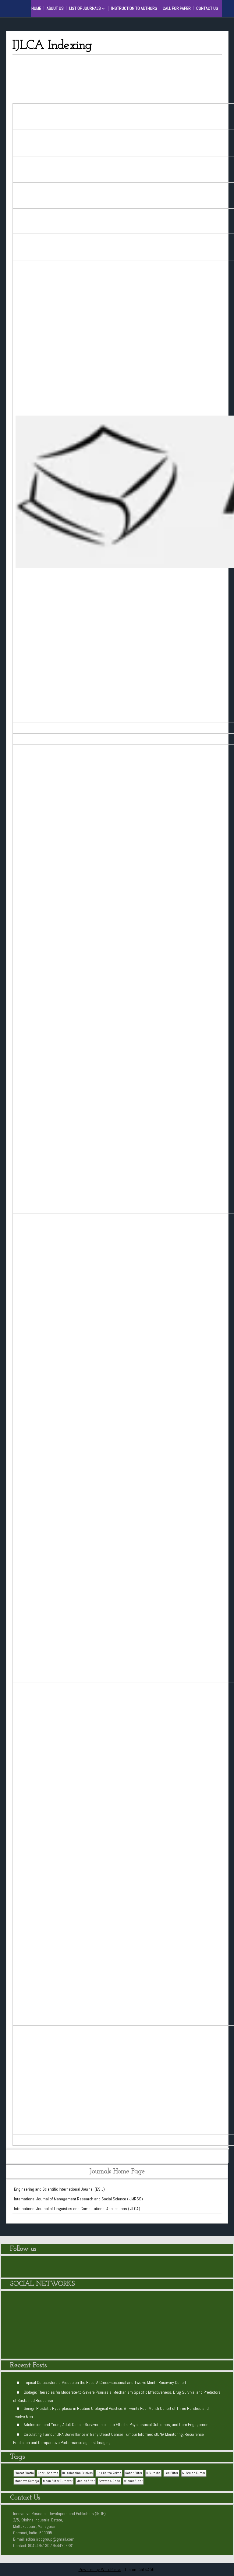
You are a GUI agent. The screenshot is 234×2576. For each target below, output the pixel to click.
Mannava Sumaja (27, 2481)
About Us (55, 8)
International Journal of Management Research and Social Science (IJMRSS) (78, 2199)
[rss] (216, 2267)
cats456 (147, 2569)
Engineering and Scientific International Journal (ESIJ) (59, 2189)
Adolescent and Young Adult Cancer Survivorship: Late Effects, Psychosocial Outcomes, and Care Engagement (117, 2424)
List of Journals (85, 8)
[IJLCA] (186, 2328)
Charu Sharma (48, 2473)
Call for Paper (177, 8)
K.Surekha (153, 2473)
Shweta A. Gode (109, 2481)
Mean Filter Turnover (58, 2481)
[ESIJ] (48, 2328)
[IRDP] (30, 8)
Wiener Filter (133, 2481)
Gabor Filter (134, 2473)
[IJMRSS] (117, 2328)
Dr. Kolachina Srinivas (77, 2473)
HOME (36, 8)
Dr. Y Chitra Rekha (109, 2473)
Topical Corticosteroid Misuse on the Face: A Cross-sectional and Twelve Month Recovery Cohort (105, 2382)
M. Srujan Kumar (194, 2473)
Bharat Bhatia (24, 2473)
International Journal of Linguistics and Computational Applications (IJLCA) (77, 2209)
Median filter (86, 2481)
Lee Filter (171, 2473)
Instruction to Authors (134, 8)
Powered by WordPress (100, 2569)
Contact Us (207, 8)
